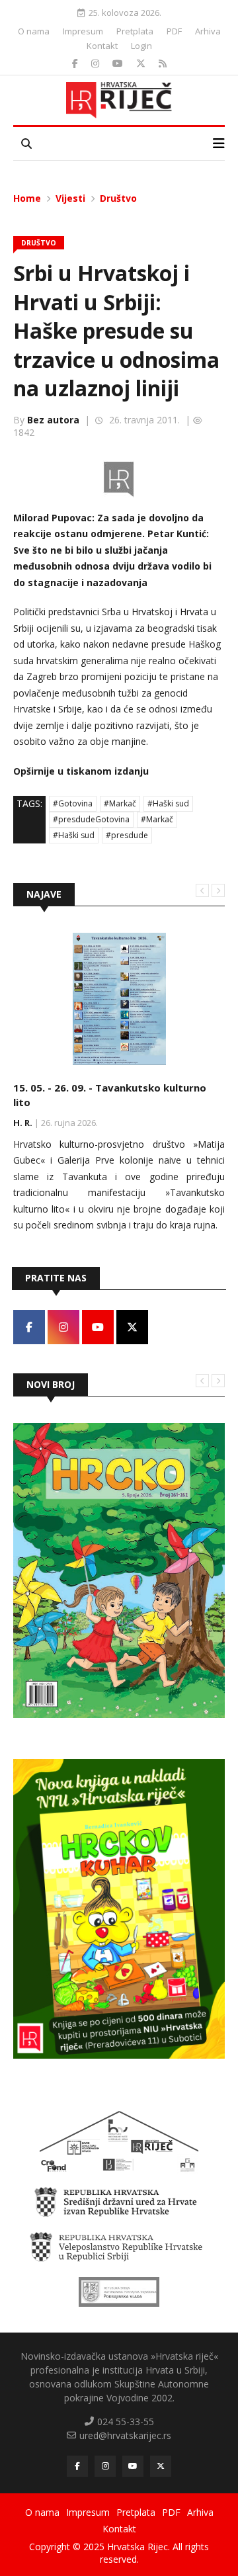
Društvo (118, 198)
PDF (174, 31)
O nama (34, 31)
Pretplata (135, 31)
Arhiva (208, 31)
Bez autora (53, 420)
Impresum (83, 31)
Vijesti (70, 198)
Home (27, 198)
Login (141, 46)
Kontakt (102, 46)
